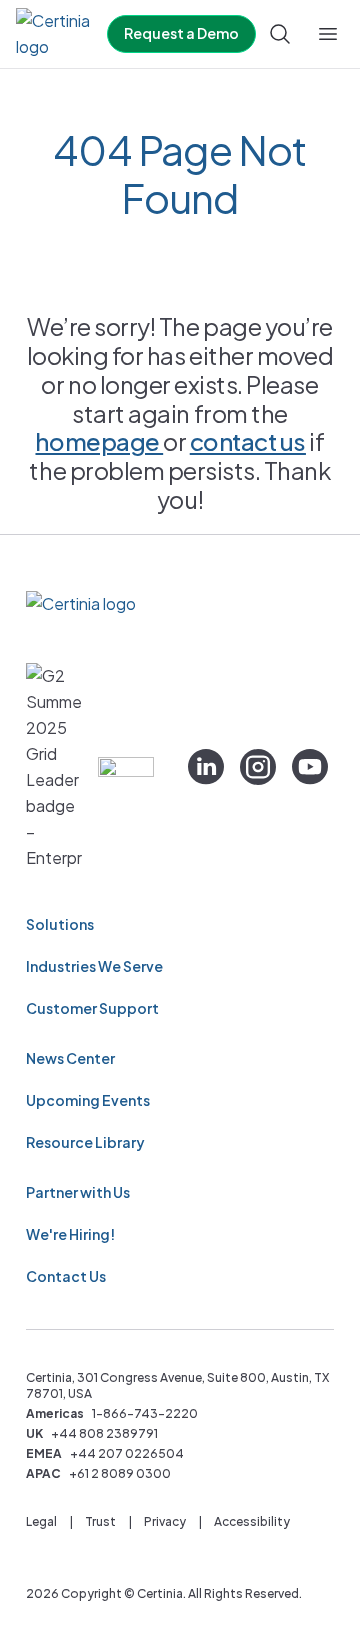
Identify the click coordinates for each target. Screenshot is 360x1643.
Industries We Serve (94, 966)
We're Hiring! (70, 1234)
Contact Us (66, 1276)
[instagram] (258, 767)
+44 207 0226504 (127, 1453)
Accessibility (252, 1521)
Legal (41, 1521)
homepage (99, 441)
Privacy (165, 1521)
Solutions (60, 924)
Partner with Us (78, 1192)
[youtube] (310, 767)
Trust (100, 1521)
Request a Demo (181, 33)
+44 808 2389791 (104, 1433)
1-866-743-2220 (145, 1413)
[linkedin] (206, 767)
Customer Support (92, 1008)
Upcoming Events (88, 1100)
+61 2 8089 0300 (120, 1473)
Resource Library (85, 1142)
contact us (248, 441)
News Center (70, 1058)
